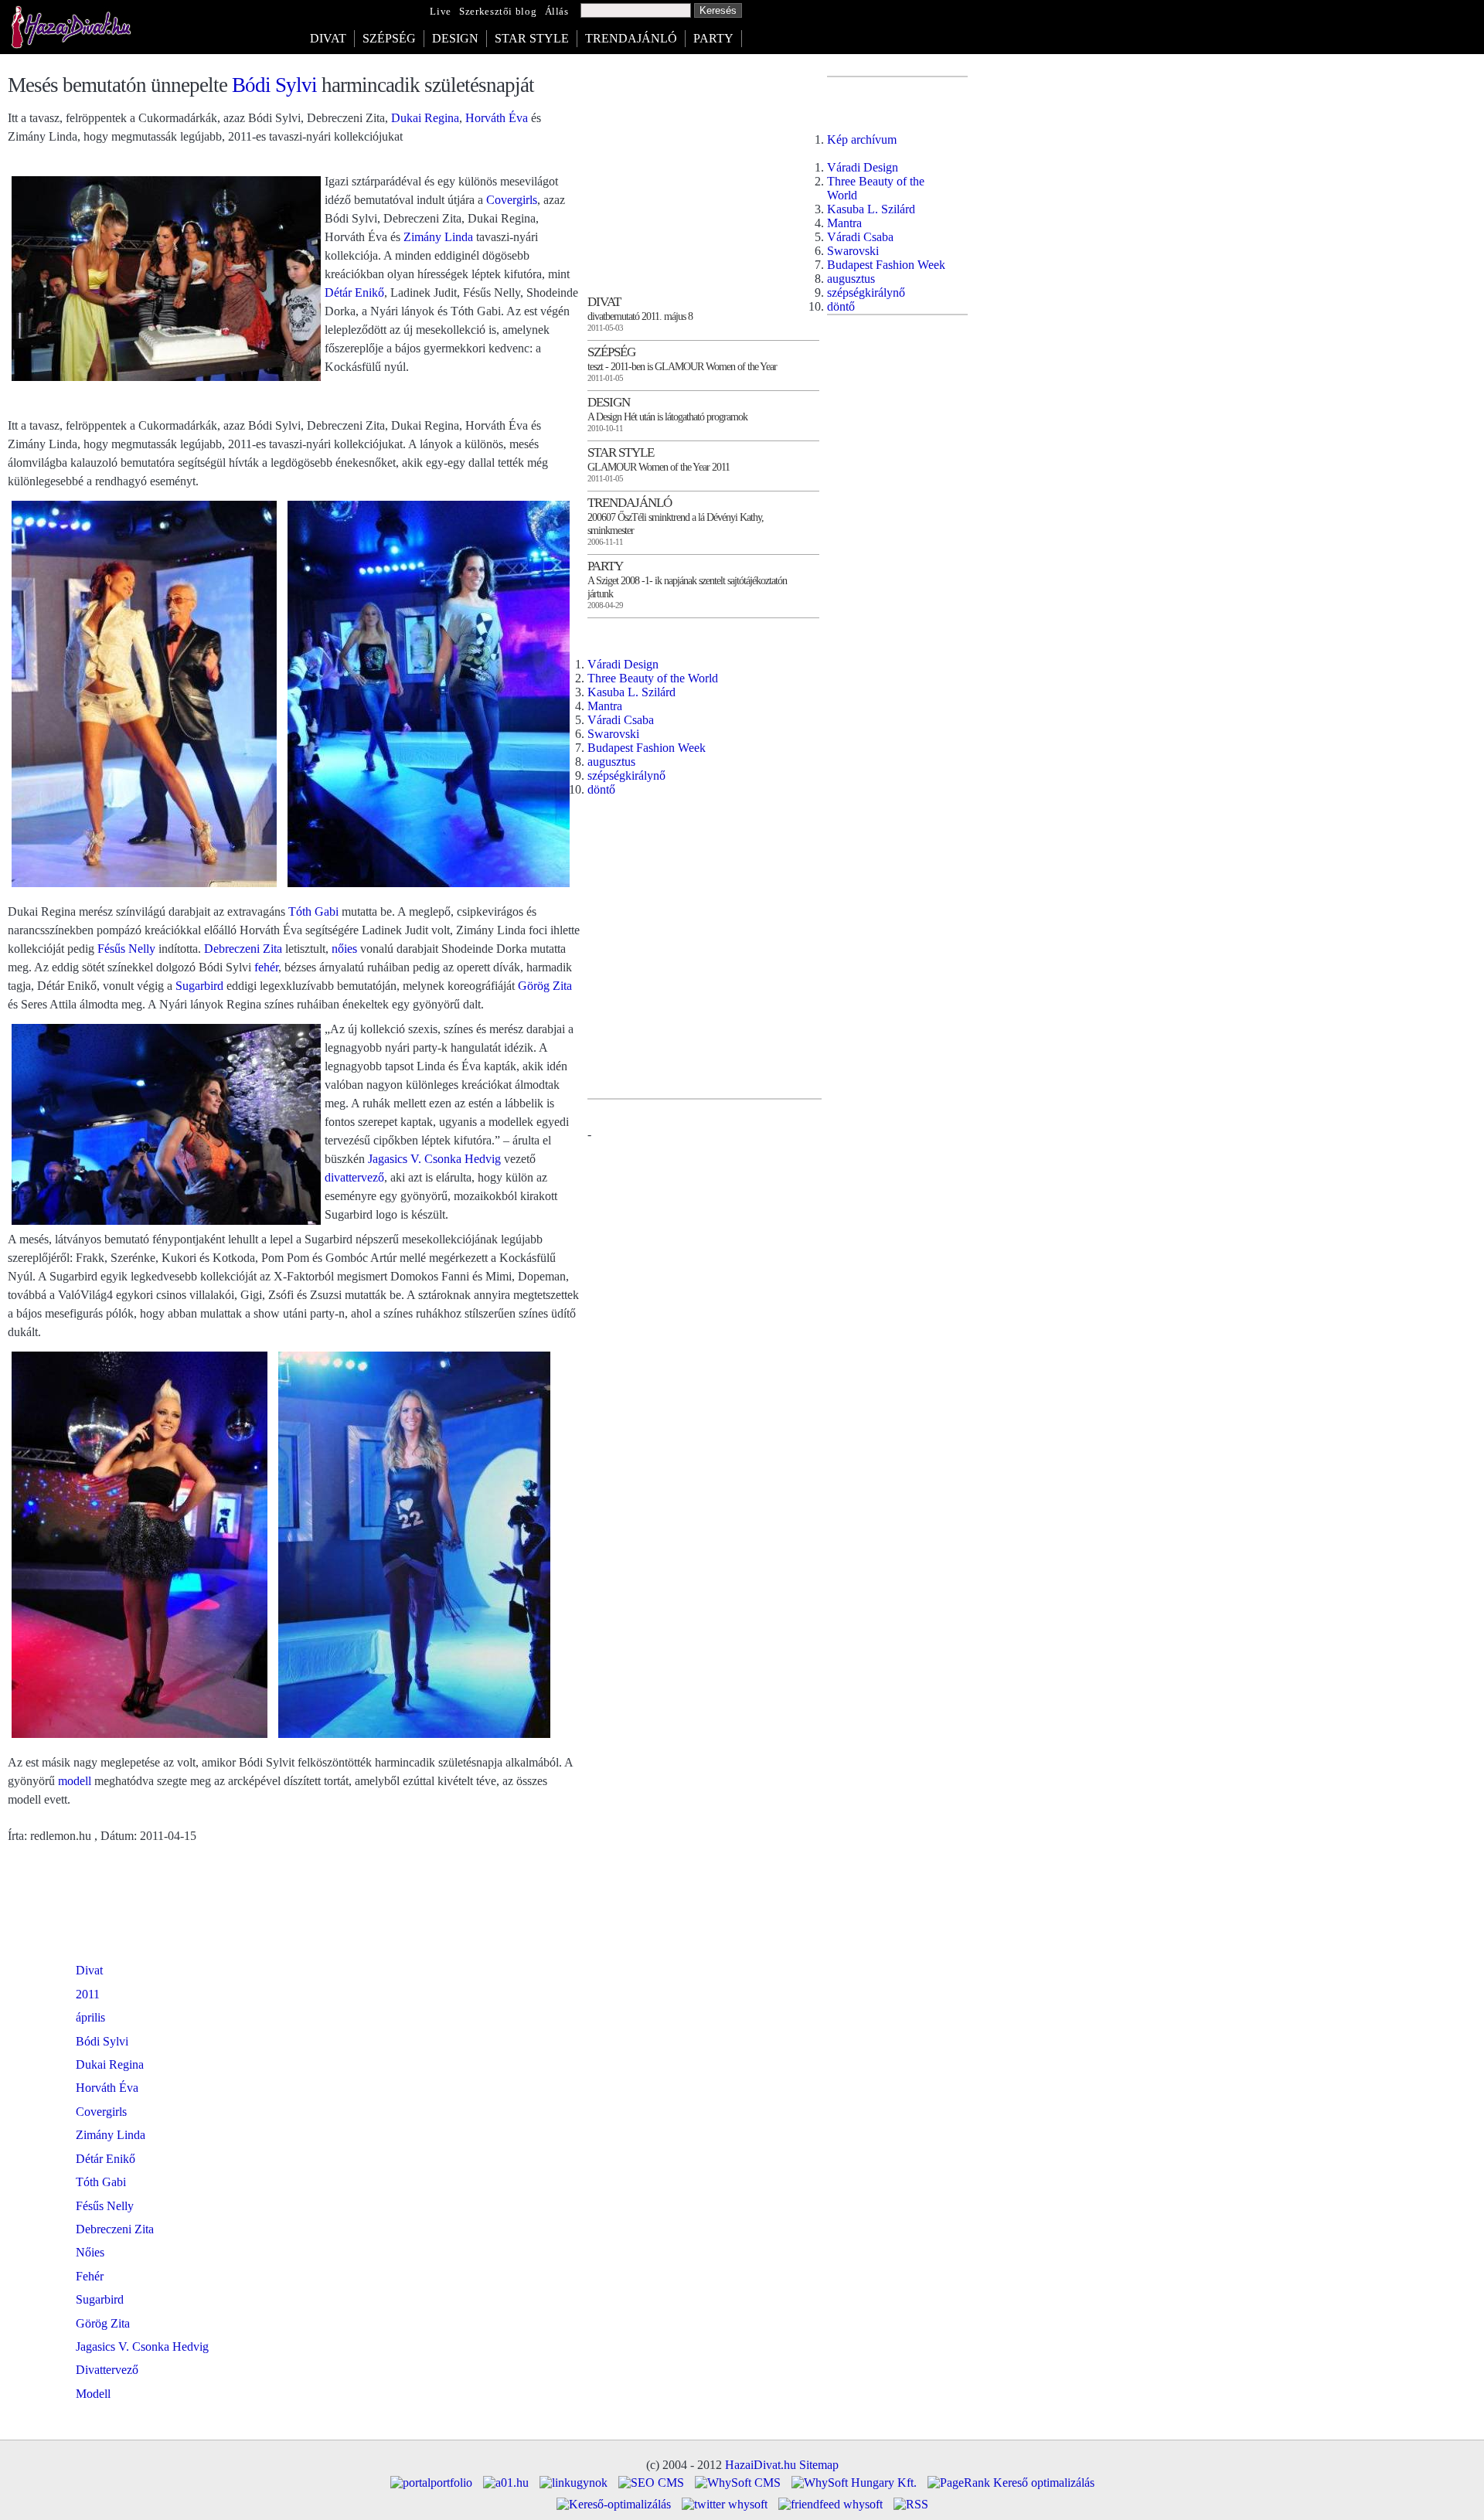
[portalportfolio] (431, 2483)
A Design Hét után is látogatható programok (667, 417)
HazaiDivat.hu (761, 2465)
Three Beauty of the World (653, 678)
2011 (88, 1994)
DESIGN (455, 38)
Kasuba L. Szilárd (631, 692)
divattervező (354, 1177)
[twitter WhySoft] (725, 2504)
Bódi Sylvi (274, 85)
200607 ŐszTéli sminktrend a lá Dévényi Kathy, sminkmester (676, 524)
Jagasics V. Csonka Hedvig (434, 1159)
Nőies (90, 2252)
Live (441, 12)
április (90, 2017)
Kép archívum (862, 139)
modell (75, 1781)
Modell (93, 2394)
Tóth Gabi (313, 911)
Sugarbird (199, 986)
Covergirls (512, 200)
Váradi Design (623, 664)
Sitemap (819, 2465)
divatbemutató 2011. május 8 (640, 316)
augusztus (611, 762)
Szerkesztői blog (498, 12)
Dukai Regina (425, 118)
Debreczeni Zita (243, 949)
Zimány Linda (438, 237)
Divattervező (107, 2370)
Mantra (605, 706)
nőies (344, 949)
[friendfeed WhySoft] (830, 2504)
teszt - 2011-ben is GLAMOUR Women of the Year (682, 366)
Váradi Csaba (621, 720)
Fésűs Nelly (126, 949)
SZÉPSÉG (389, 38)
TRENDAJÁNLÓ (631, 38)
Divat (89, 1970)
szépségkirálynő (626, 775)
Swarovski (613, 734)
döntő (601, 789)
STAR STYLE (532, 38)
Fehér (90, 2276)
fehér (266, 967)
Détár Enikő (354, 292)
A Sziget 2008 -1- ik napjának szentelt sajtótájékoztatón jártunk (687, 587)
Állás (557, 12)
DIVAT (328, 38)
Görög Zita (545, 986)
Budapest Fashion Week (647, 748)
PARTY (713, 38)
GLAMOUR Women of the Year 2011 (659, 467)
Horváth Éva (497, 118)
